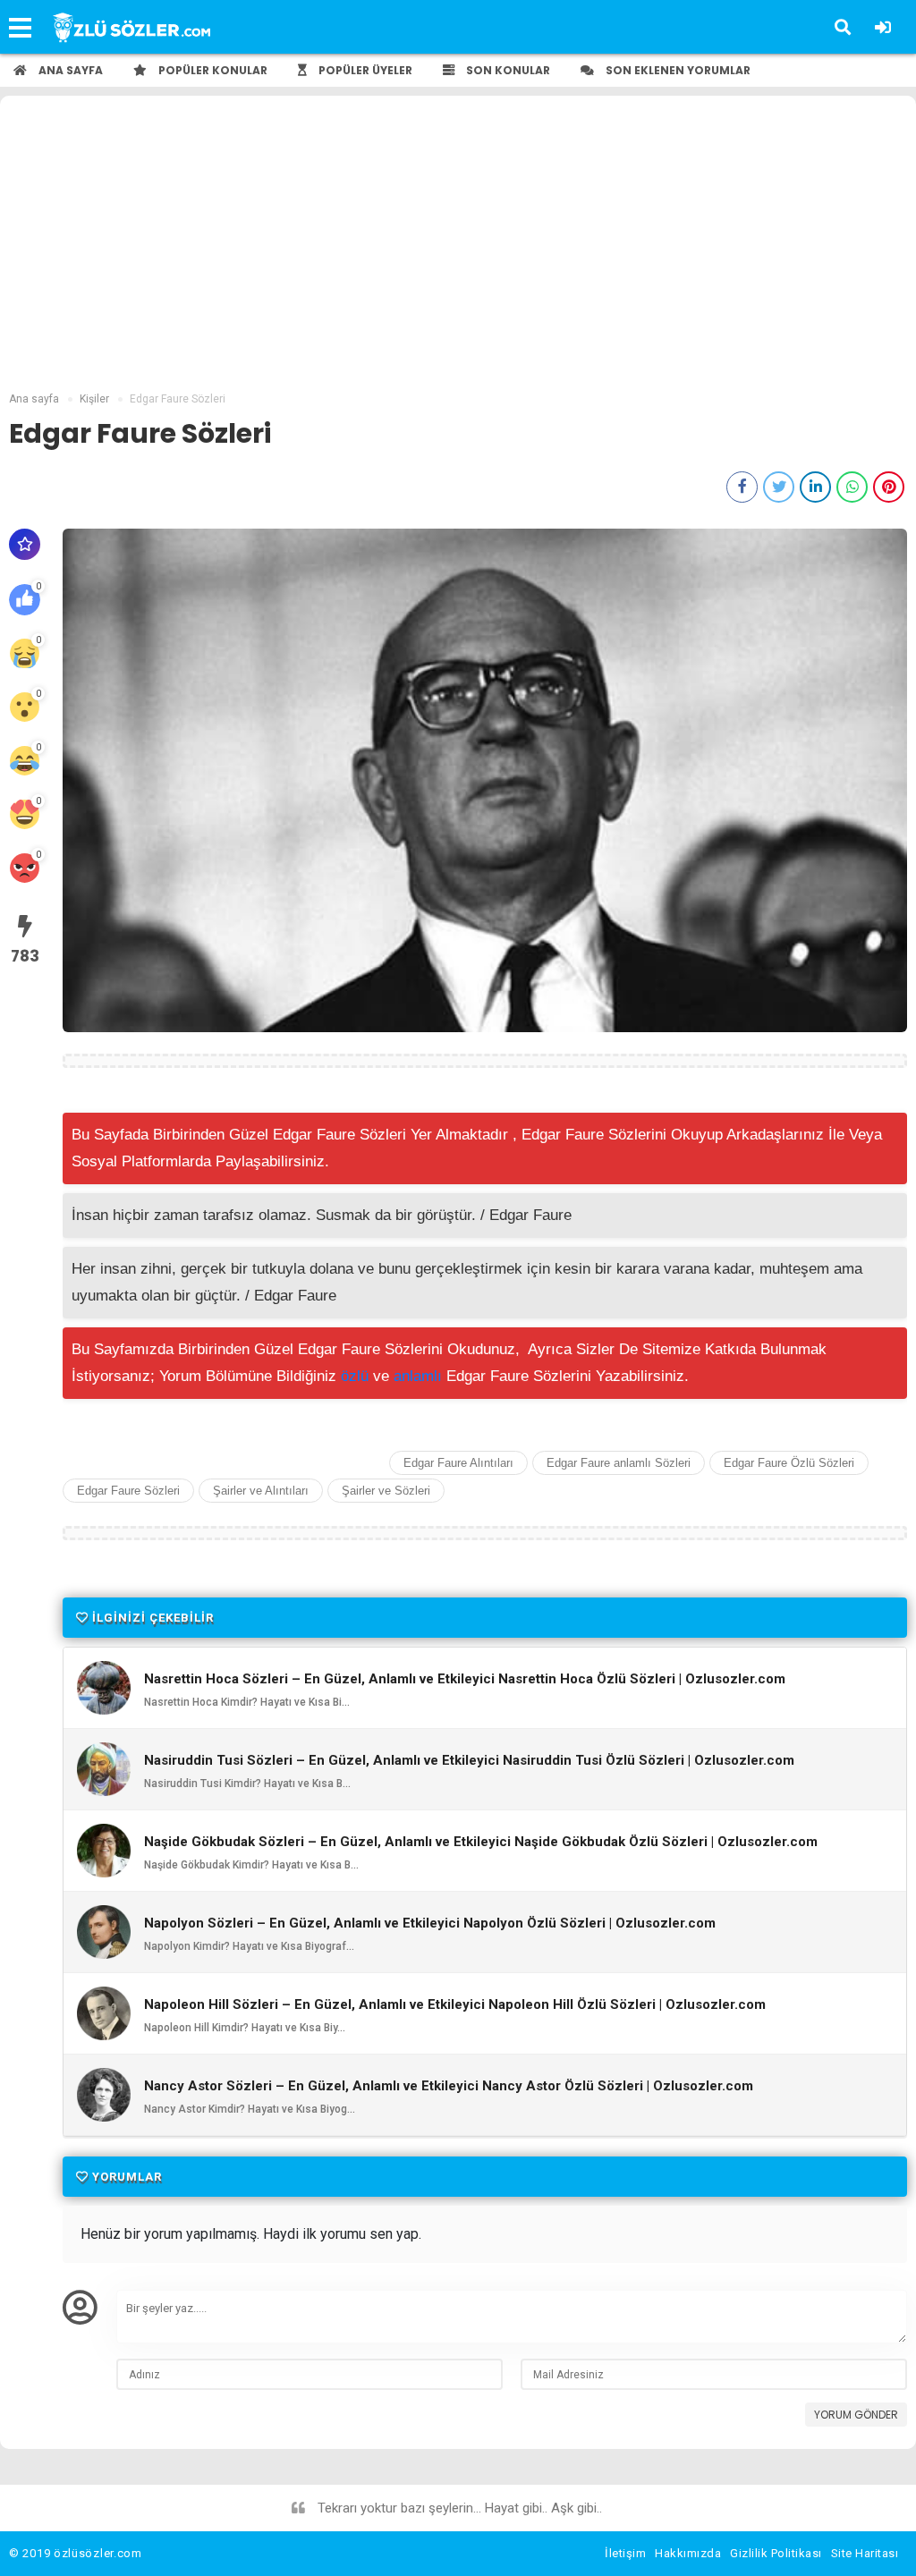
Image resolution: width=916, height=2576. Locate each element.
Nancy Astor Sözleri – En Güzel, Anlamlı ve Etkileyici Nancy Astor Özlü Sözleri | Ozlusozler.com (449, 2086)
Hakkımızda (688, 2553)
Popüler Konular (212, 70)
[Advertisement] (458, 257)
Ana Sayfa (69, 70)
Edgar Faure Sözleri (128, 1491)
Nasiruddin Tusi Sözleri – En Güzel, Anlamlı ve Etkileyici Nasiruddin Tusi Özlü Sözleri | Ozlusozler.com (469, 1761)
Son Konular (507, 70)
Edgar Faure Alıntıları (458, 1463)
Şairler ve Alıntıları (261, 1491)
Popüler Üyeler (364, 70)
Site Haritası (865, 2553)
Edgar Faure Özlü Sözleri (789, 1463)
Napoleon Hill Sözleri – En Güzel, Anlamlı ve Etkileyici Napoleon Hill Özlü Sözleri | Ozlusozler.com (455, 2005)
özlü (355, 1376)
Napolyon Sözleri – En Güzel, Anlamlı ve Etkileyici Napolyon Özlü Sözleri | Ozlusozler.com (430, 1924)
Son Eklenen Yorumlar (677, 70)
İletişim (625, 2553)
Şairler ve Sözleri (386, 1491)
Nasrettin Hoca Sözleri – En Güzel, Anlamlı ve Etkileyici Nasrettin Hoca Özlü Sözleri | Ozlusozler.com (465, 1679)
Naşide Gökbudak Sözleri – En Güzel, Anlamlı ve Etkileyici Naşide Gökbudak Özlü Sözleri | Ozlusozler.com (481, 1842)
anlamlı (418, 1376)
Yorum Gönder (856, 2415)
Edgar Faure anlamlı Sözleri (619, 1463)
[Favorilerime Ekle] (25, 544)
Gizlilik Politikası (776, 2553)
